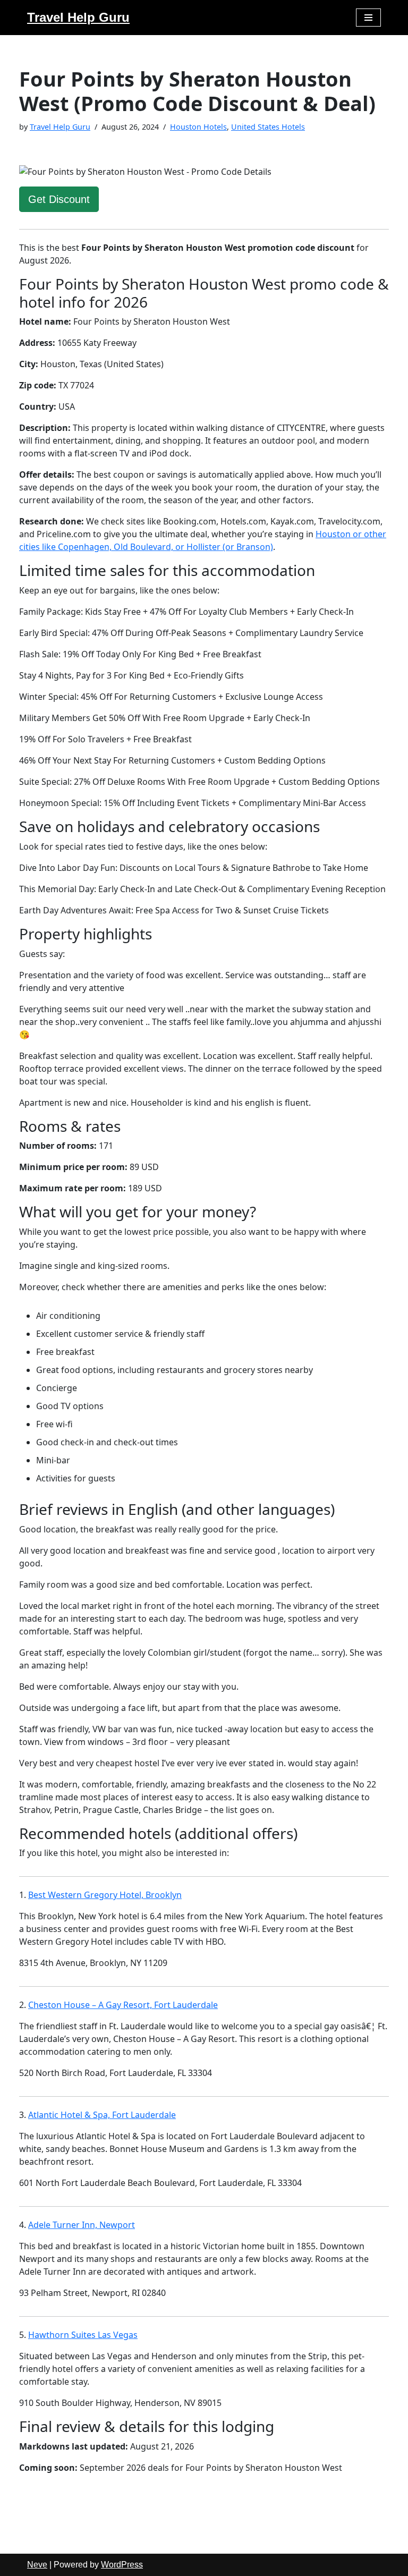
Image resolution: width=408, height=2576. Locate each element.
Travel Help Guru (60, 127)
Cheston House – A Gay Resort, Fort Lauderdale (123, 2005)
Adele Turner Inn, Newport (82, 2225)
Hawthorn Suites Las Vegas (83, 2335)
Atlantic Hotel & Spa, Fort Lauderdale (102, 2115)
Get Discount (59, 199)
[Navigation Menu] (368, 18)
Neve (37, 2565)
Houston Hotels (198, 127)
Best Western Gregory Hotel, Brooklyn (105, 1895)
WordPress (122, 2565)
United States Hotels (268, 127)
